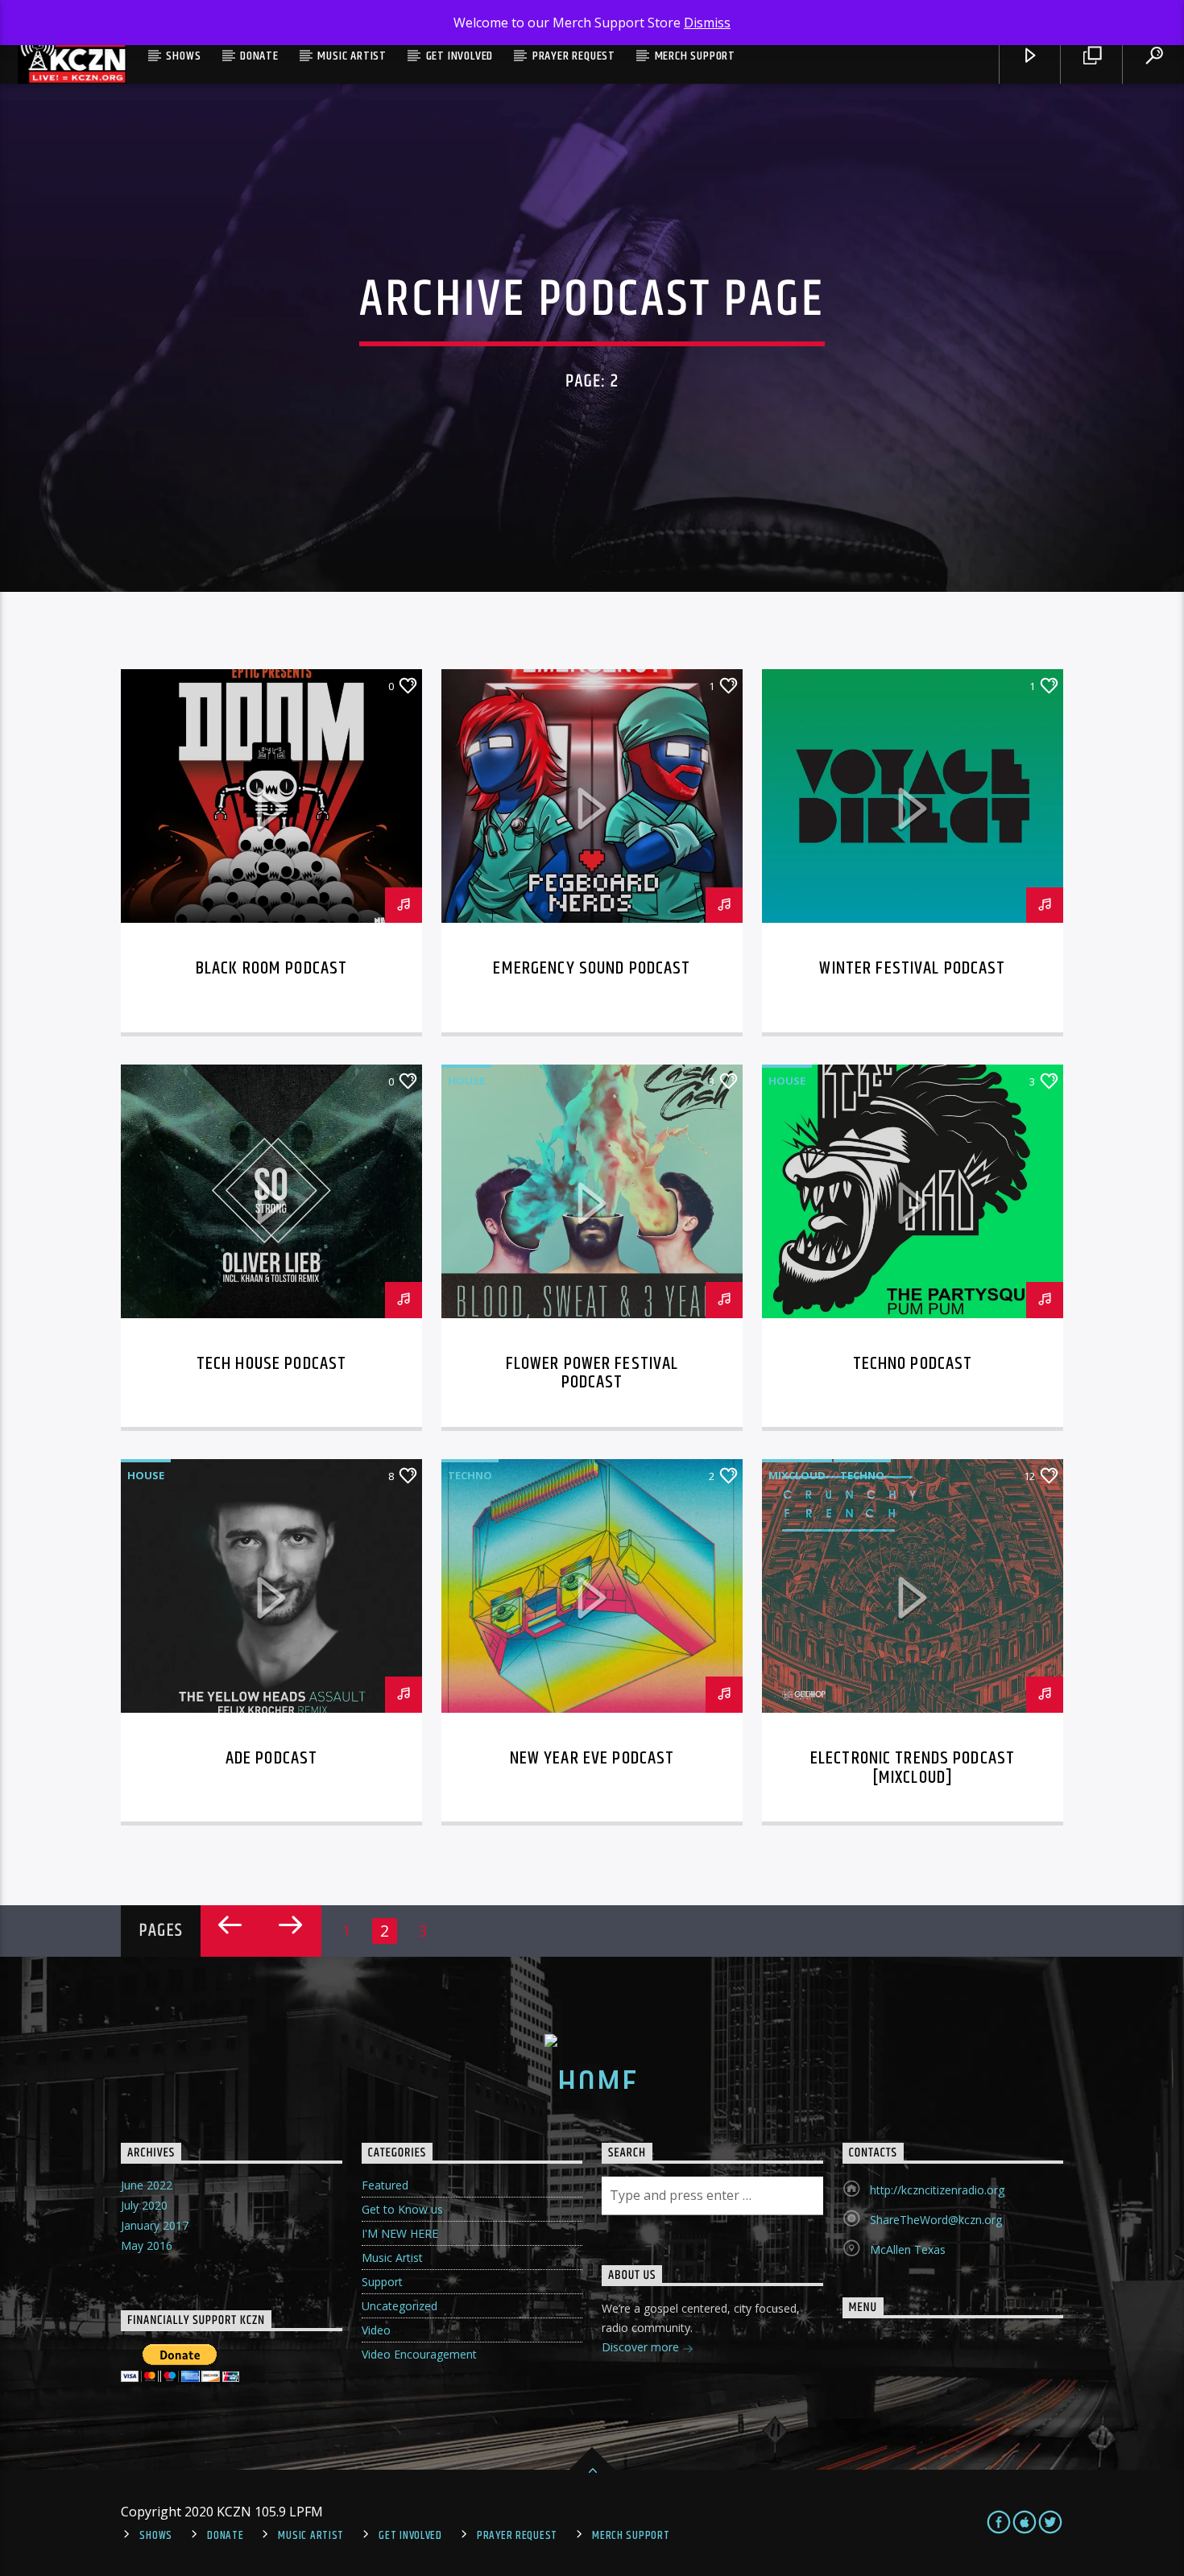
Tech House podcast (271, 1364)
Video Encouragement (419, 2354)
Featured (385, 2185)
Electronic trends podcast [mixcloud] (913, 1768)
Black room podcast (271, 968)
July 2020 (144, 2205)
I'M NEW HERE (400, 2233)
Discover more (642, 2347)
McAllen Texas (908, 2249)
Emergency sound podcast (592, 968)
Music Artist (352, 56)
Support (382, 2282)
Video (376, 2330)
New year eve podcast (592, 1758)
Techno (470, 1475)
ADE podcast (271, 1758)
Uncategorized (399, 2306)
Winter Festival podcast (912, 968)
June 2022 (147, 2185)
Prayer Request (574, 56)
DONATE (259, 56)
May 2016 (147, 2245)
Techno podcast (913, 1364)
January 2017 (155, 2225)
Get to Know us (402, 2209)
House (466, 1081)
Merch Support (695, 56)
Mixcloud (797, 1475)
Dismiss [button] (707, 23)
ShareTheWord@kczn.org (936, 2220)
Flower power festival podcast (592, 1373)
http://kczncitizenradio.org (937, 2190)
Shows (183, 56)
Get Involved (460, 56)
